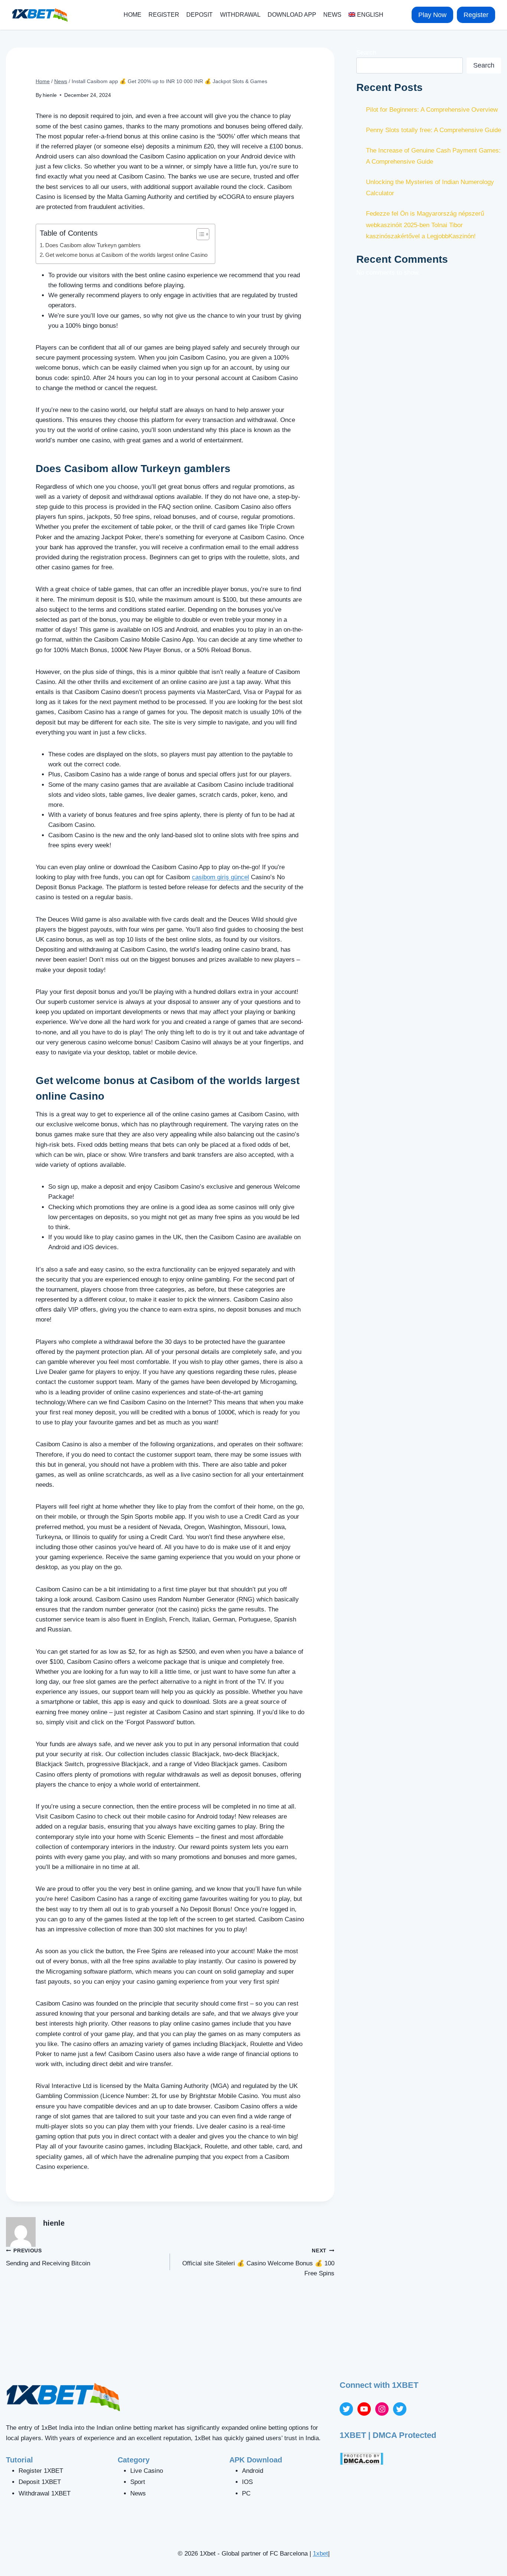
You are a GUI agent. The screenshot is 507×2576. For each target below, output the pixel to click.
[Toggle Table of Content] (199, 234)
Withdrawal (240, 15)
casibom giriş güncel (220, 877)
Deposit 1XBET (40, 2482)
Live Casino (147, 2471)
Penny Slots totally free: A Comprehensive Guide (434, 130)
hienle (50, 95)
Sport (138, 2482)
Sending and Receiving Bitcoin (48, 2258)
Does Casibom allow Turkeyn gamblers (93, 245)
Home (133, 15)
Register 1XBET (41, 2471)
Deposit (199, 15)
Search (366, 53)
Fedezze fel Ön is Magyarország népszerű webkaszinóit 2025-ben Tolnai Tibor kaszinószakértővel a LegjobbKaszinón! (425, 225)
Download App (292, 15)
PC (246, 2493)
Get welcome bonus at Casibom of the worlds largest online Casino (126, 255)
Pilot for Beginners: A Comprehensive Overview (432, 110)
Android (253, 2471)
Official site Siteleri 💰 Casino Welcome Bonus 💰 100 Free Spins (258, 2263)
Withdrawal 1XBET (45, 2493)
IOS (247, 2482)
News (332, 15)
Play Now (432, 15)
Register (164, 15)
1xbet (320, 2554)
